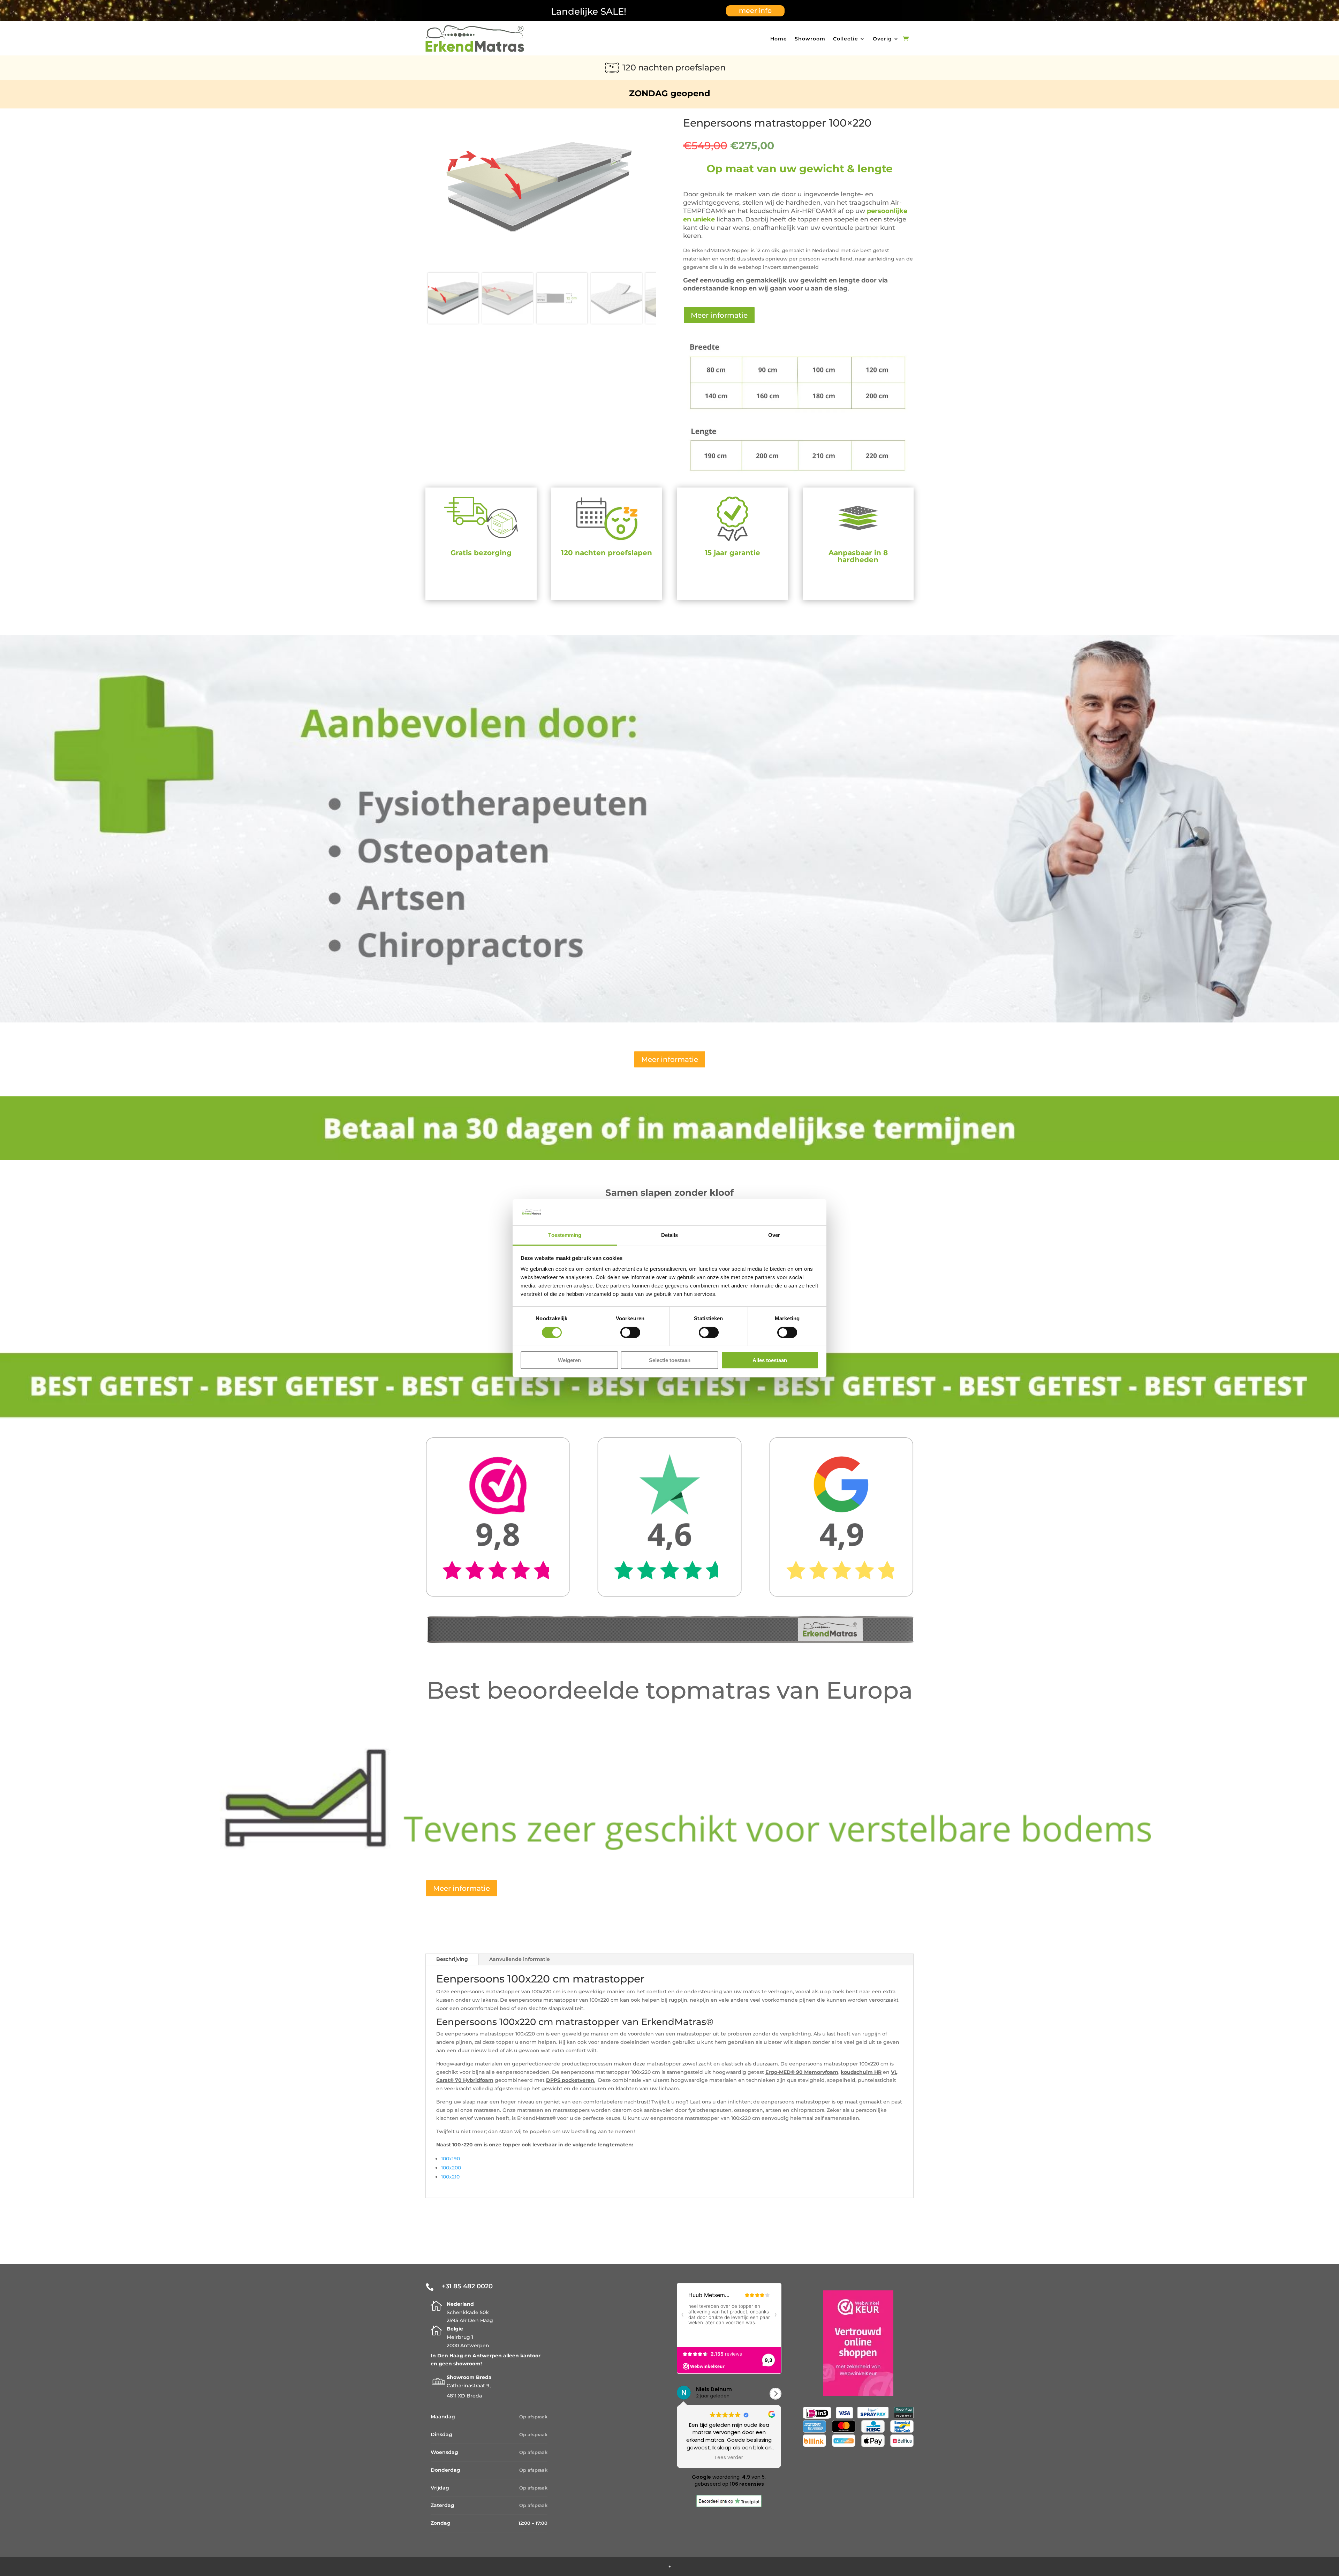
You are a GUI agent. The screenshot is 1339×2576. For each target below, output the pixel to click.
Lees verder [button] (729, 2458)
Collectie (846, 39)
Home (779, 39)
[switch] (630, 1332)
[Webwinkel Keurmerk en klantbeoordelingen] (858, 2394)
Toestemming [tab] (565, 1235)
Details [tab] (670, 1235)
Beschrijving (452, 1959)
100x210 (450, 2177)
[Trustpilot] (729, 2505)
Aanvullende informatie (520, 1959)
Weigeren (569, 1360)
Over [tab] (774, 1235)
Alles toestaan (770, 1360)
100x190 (451, 2159)
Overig (882, 39)
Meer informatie (719, 315)
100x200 (451, 2168)
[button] (776, 2394)
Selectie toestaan (670, 1360)
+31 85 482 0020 (467, 2286)
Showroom (810, 39)
